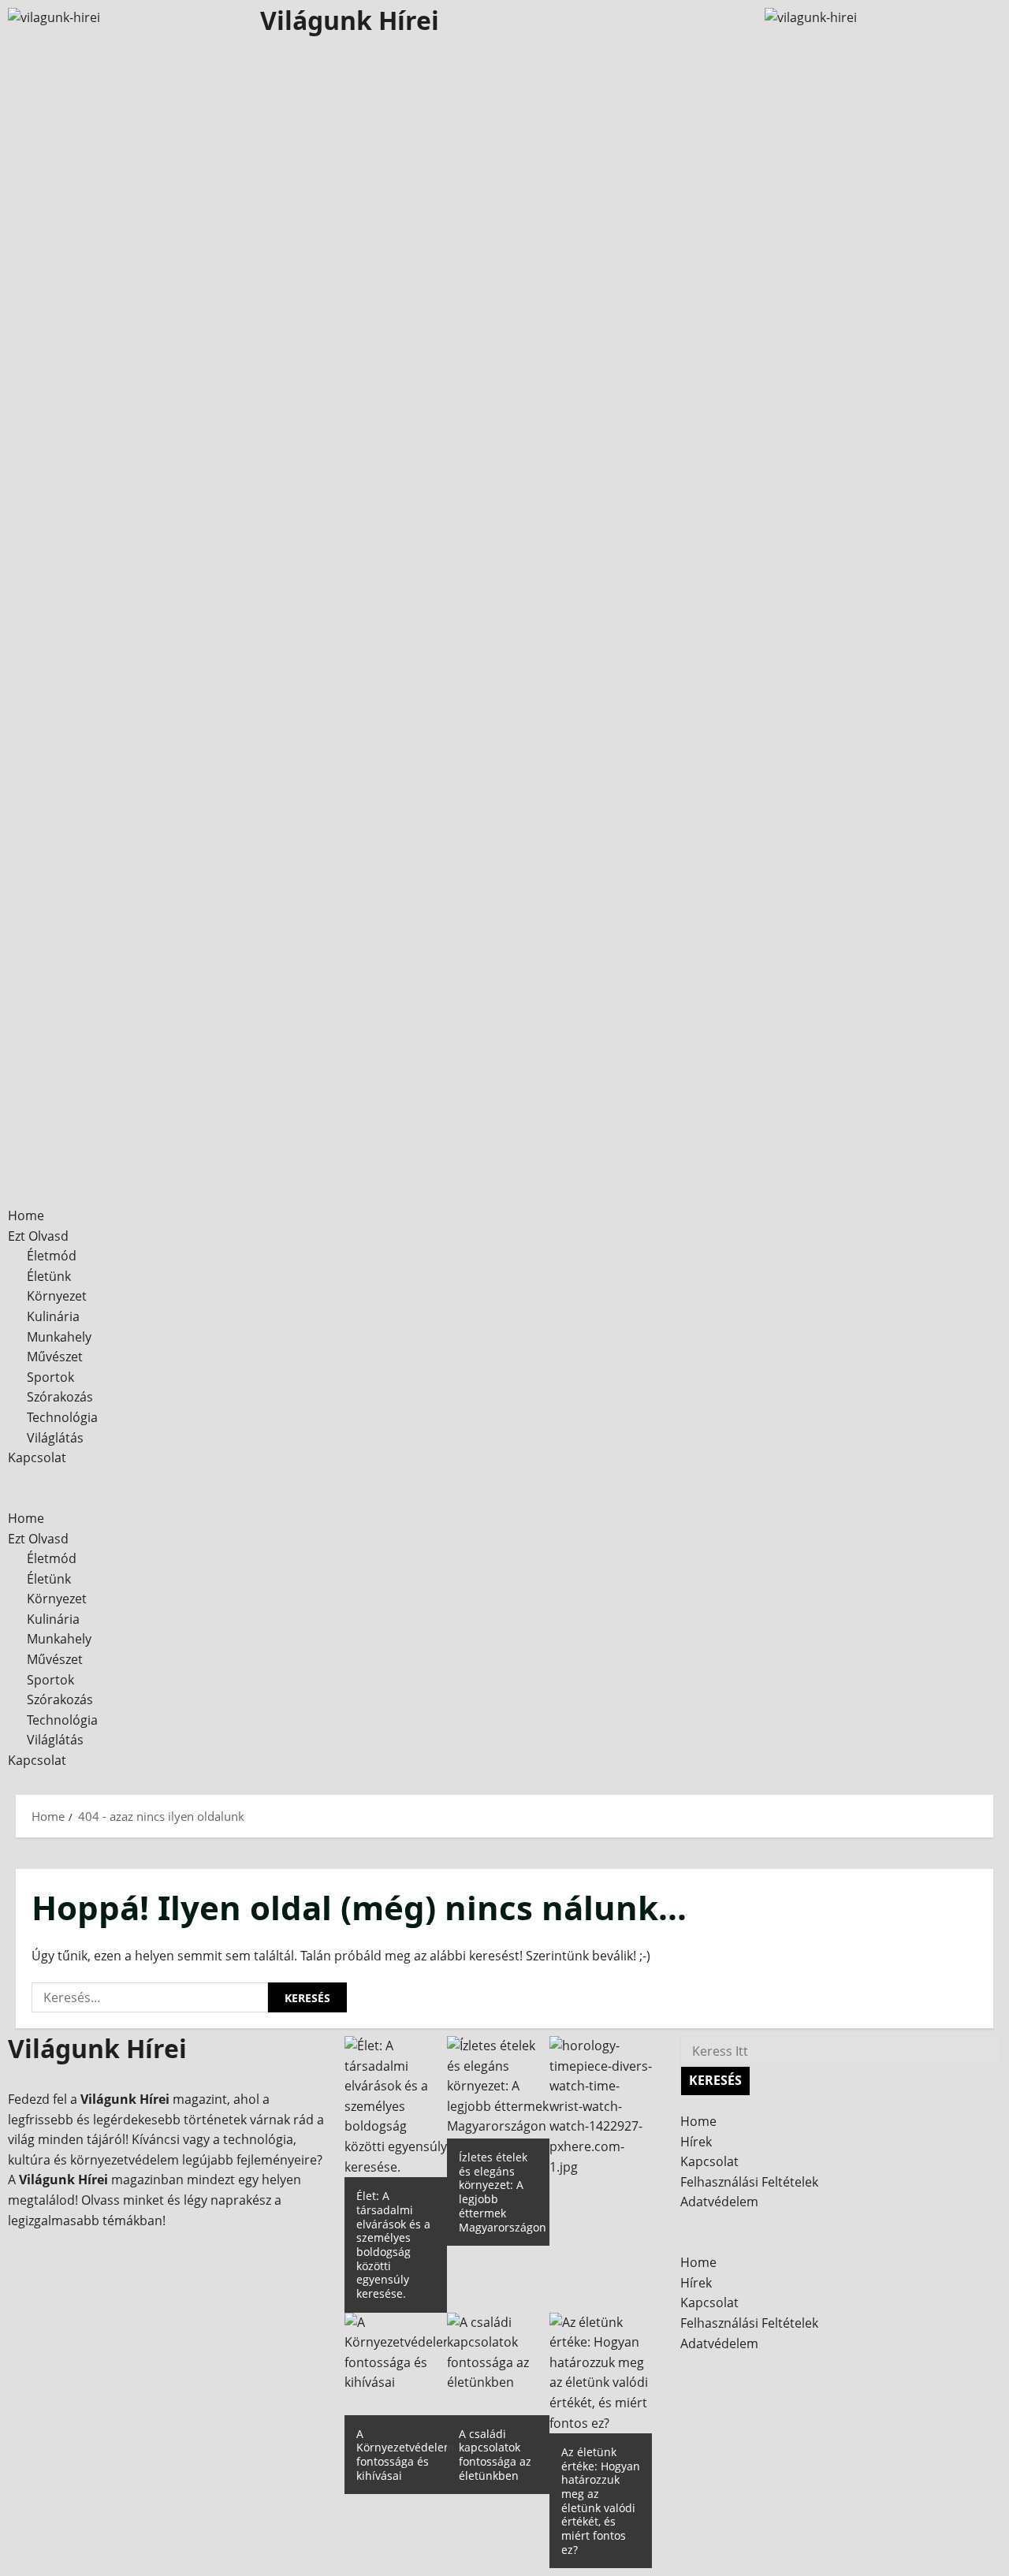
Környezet (57, 1296)
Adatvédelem (719, 2202)
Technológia (62, 1417)
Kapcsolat (37, 1457)
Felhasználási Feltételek (749, 2182)
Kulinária (53, 1316)
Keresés (720, 2077)
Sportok (50, 1377)
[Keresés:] (150, 1997)
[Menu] (19, 1478)
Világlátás (55, 1438)
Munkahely (59, 1337)
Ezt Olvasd (38, 1236)
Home (26, 1215)
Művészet (55, 1357)
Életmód (52, 1256)
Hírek (696, 2142)
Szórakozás (60, 1397)
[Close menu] (13, 1498)
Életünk (49, 1276)
